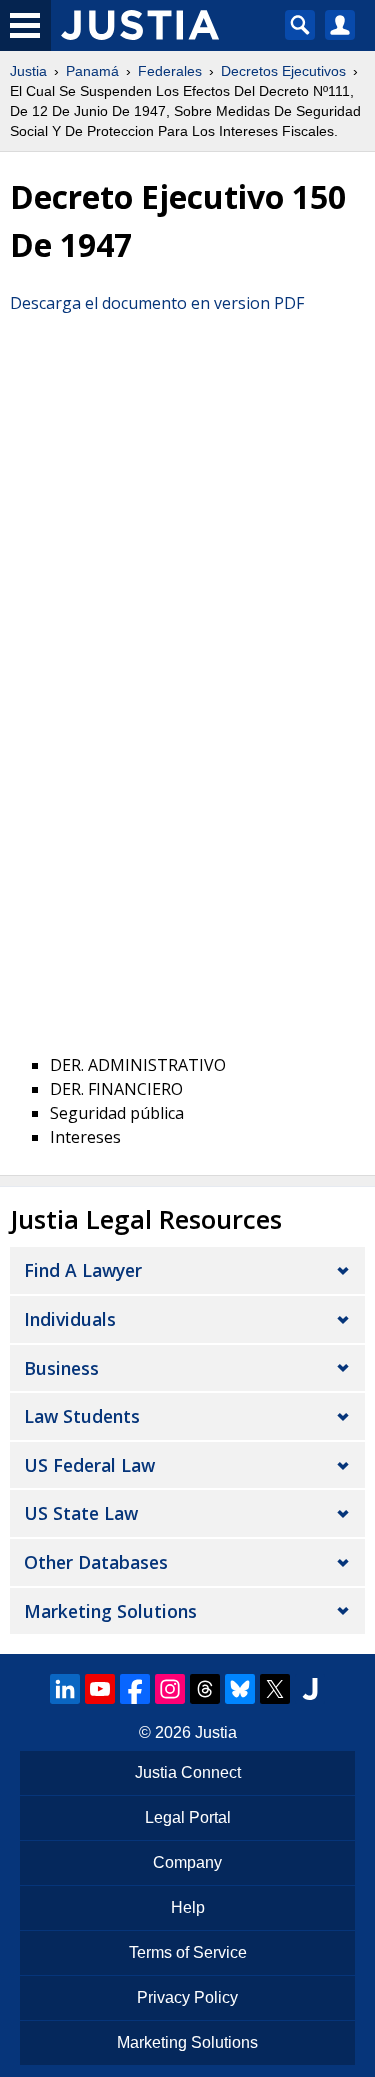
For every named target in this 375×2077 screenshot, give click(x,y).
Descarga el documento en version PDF (157, 303)
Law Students (82, 1416)
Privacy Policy (187, 1997)
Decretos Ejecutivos (283, 71)
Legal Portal (188, 1817)
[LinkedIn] (65, 1689)
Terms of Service (188, 1952)
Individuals (70, 1319)
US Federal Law (89, 1465)
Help (188, 1907)
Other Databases (96, 1562)
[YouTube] (100, 1689)
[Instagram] (170, 1689)
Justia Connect (188, 1772)
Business (61, 1368)
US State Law (81, 1513)
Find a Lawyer (83, 1270)
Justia (28, 71)
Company (187, 1862)
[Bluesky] (240, 1689)
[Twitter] (275, 1689)
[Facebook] (135, 1689)
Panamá (92, 71)
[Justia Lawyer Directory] (310, 1689)
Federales (170, 71)
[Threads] (205, 1689)
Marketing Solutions (110, 1611)
